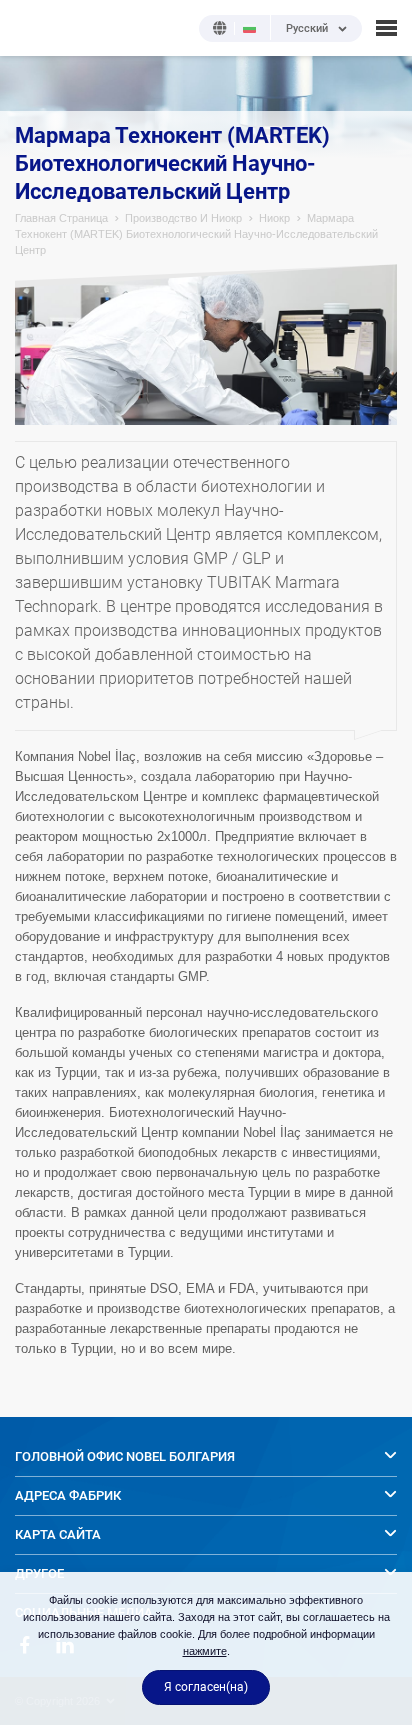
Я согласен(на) (206, 1687)
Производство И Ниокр (183, 218)
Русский (307, 29)
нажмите (205, 1651)
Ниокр (274, 218)
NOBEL (29, 27)
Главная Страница (61, 218)
